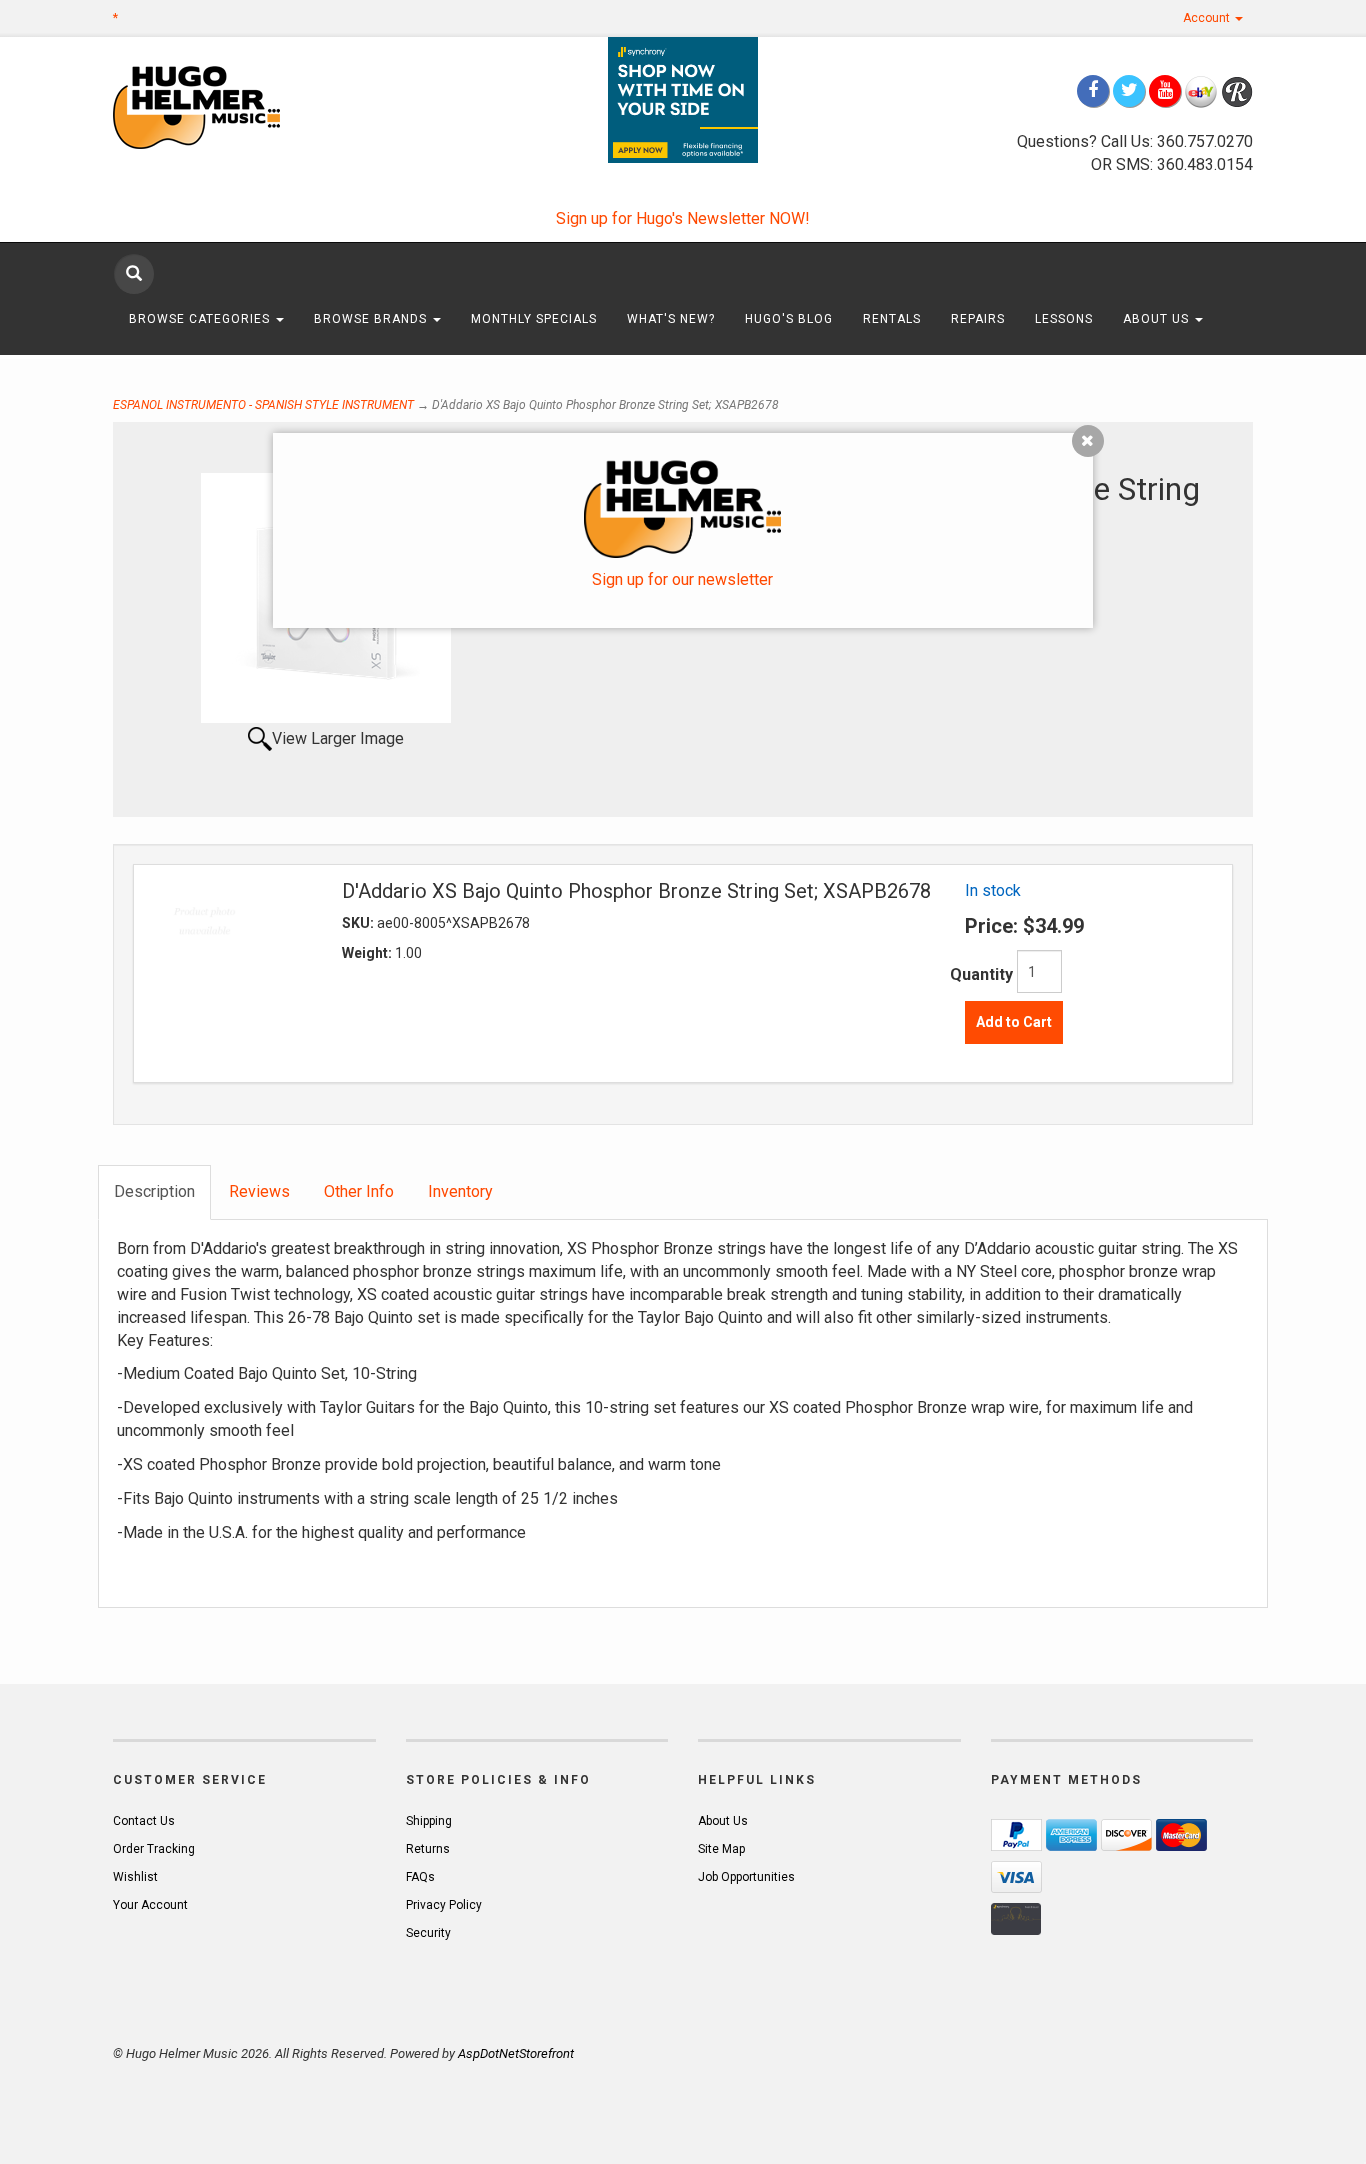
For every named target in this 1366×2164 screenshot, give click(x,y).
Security (428, 1933)
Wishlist (135, 1877)
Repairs (978, 319)
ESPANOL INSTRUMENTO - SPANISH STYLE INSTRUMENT (263, 405)
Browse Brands (372, 319)
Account (1208, 18)
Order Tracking (154, 1849)
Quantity (981, 974)
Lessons (1064, 319)
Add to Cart (1014, 1022)
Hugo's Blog (789, 319)
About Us (1158, 319)
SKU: (359, 923)
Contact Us (144, 1821)
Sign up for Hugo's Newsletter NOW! (683, 218)
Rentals (892, 319)
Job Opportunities (746, 1877)
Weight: (368, 953)
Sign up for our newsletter (682, 579)
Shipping (429, 1821)
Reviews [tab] (259, 1191)
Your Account (150, 1905)
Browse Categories (201, 319)
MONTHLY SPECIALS (534, 319)
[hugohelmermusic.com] (244, 106)
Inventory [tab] (460, 1191)
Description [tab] (154, 1191)
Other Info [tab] (359, 1191)
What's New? (671, 319)
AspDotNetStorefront (516, 2053)
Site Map (721, 1849)
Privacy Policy (444, 1905)
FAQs (420, 1877)
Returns (428, 1849)
